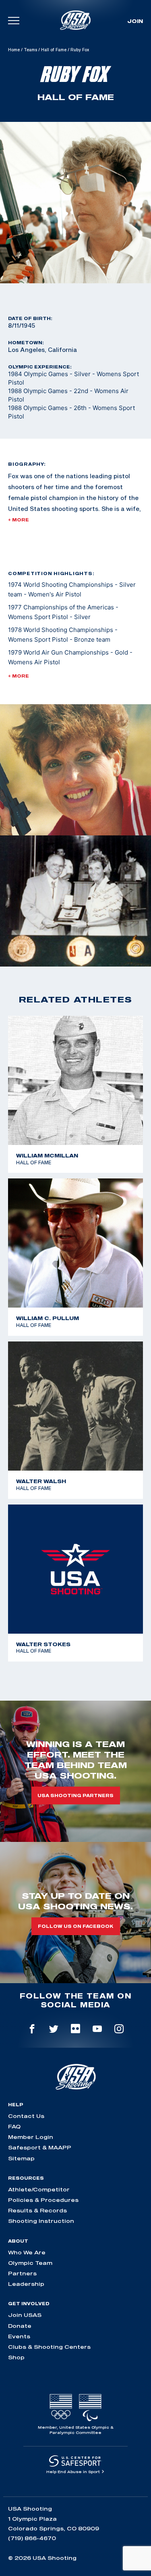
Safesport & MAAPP (40, 2147)
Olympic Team (30, 2263)
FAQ (14, 2126)
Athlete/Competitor (39, 2189)
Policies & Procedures (43, 2200)
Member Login (31, 2137)
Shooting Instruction (41, 2221)
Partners (22, 2273)
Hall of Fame (54, 50)
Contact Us (26, 2116)
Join (135, 21)
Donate (20, 2326)
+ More (19, 520)
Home (14, 50)
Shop (16, 2357)
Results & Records (37, 2210)
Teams (30, 50)
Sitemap (21, 2158)
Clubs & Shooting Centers (49, 2347)
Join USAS (25, 2315)
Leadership (26, 2284)
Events (19, 2336)
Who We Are (27, 2252)
